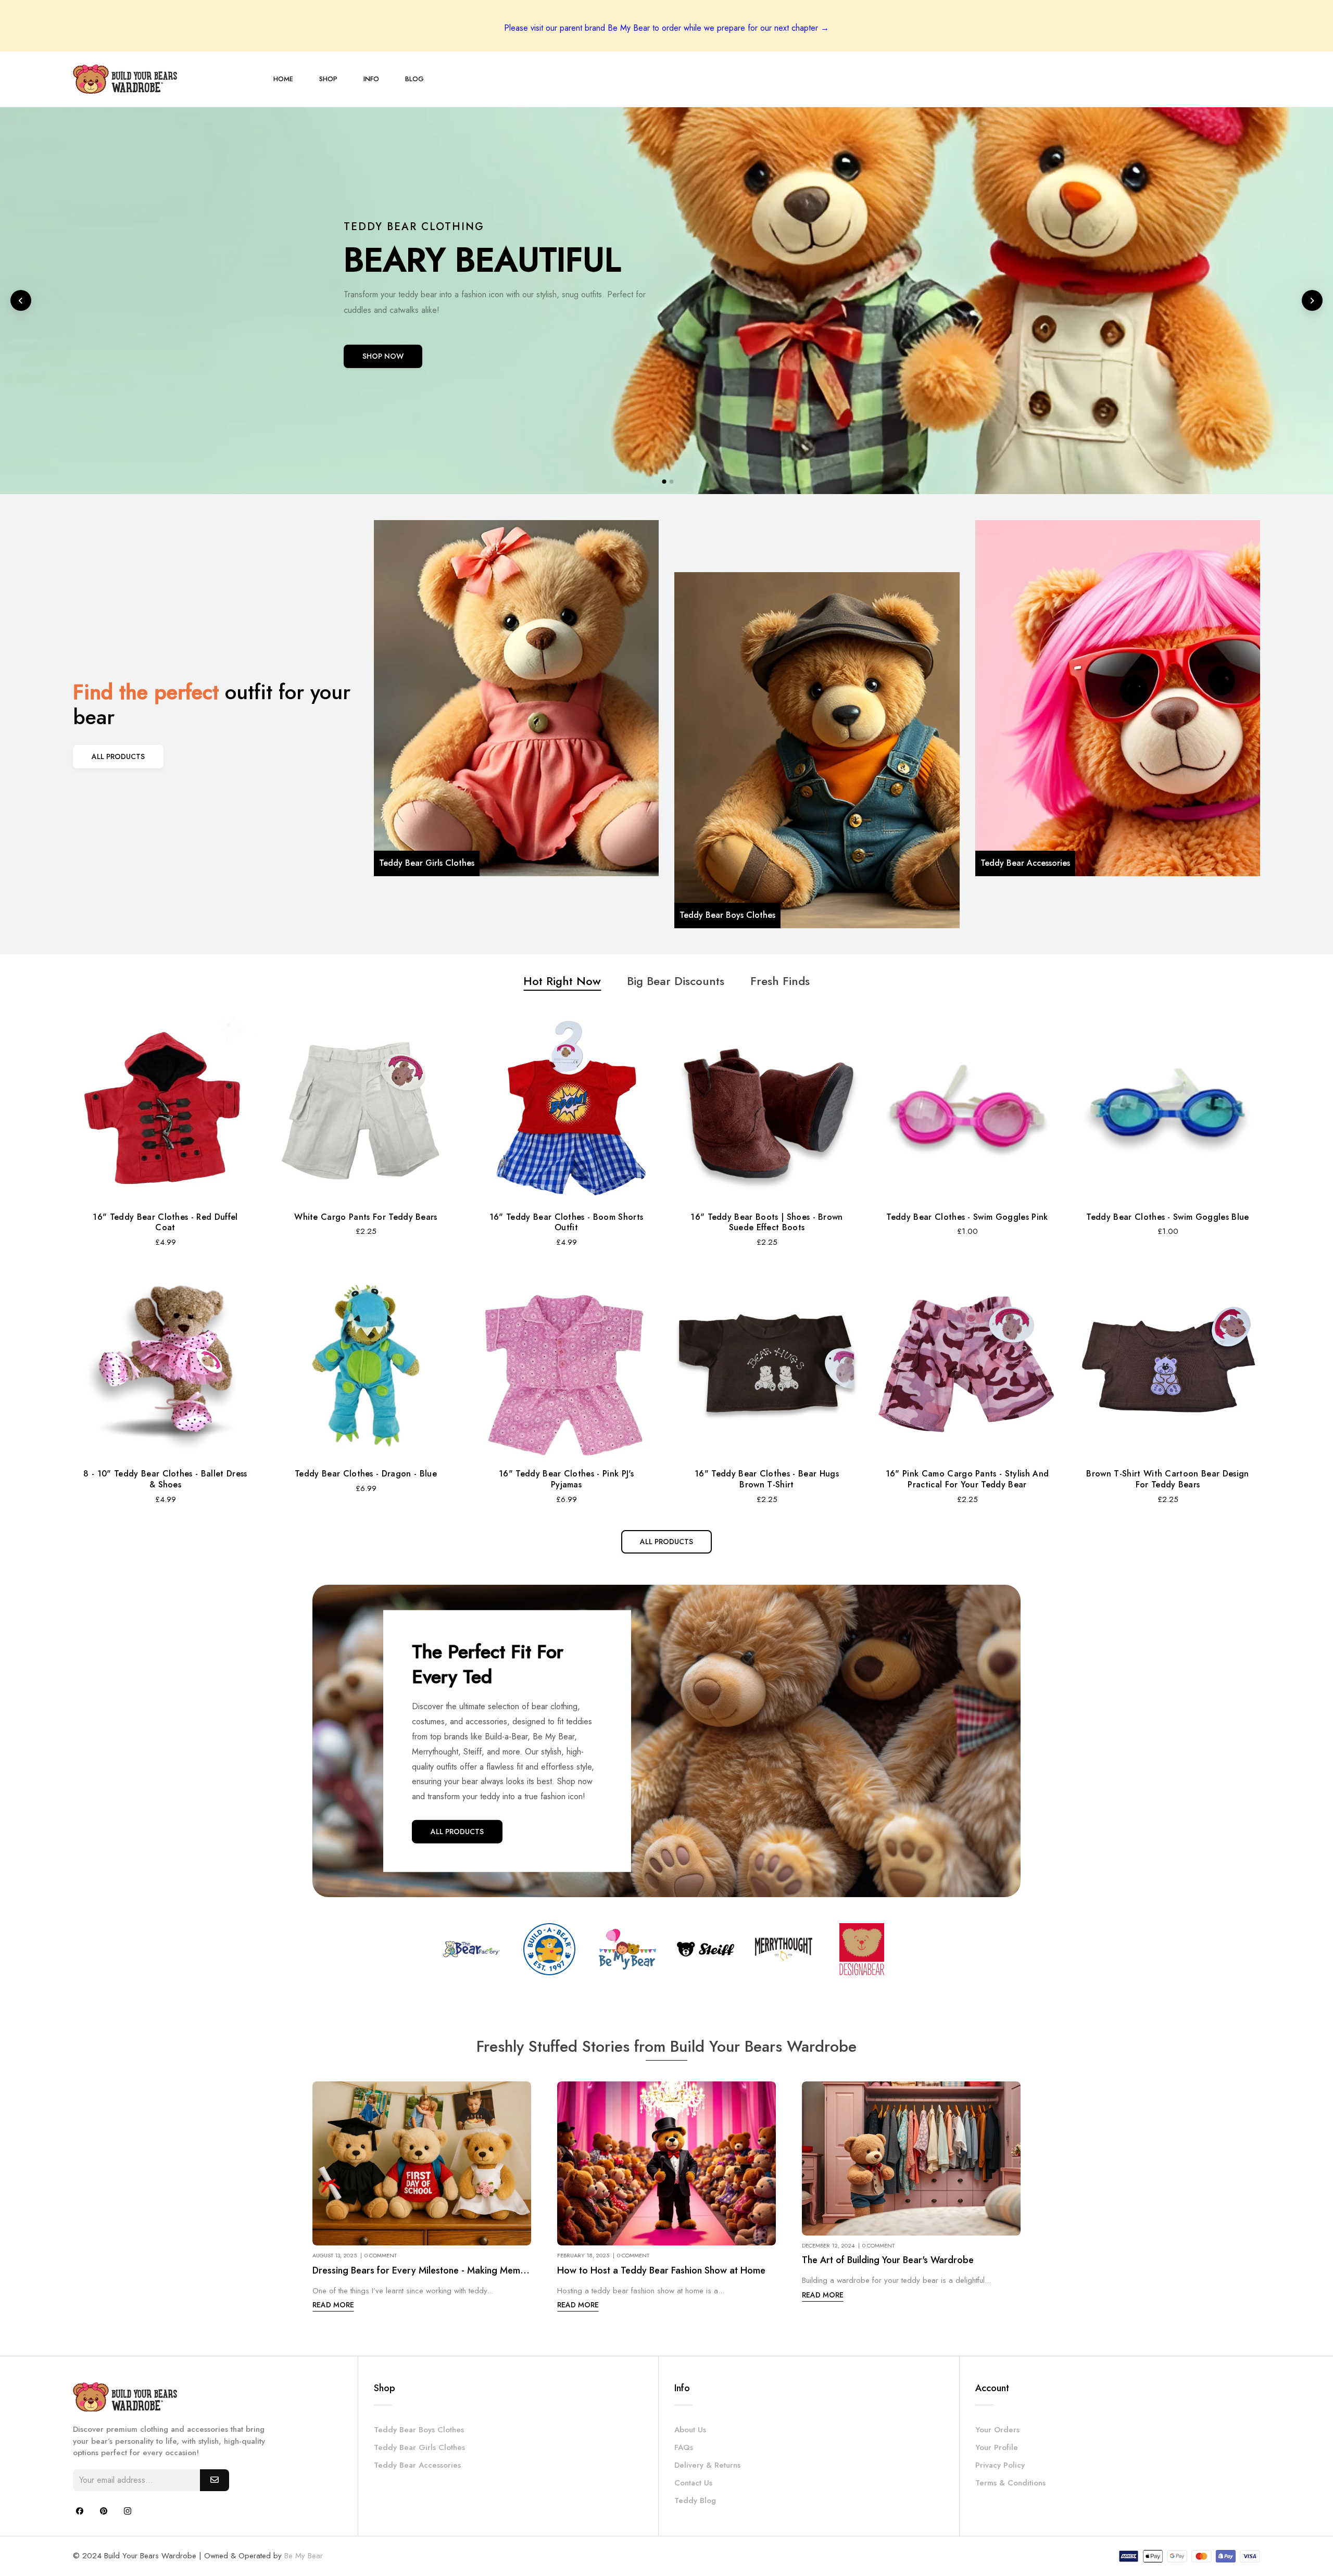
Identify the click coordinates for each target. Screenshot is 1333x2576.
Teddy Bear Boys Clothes (419, 2430)
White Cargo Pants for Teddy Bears (366, 1217)
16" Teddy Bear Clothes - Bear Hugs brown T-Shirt (767, 1479)
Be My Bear (304, 2556)
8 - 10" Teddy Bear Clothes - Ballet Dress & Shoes (165, 1479)
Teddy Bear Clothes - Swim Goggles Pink (967, 1217)
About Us (690, 2430)
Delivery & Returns (707, 2465)
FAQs (684, 2447)
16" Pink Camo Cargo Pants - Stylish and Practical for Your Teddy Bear (967, 1479)
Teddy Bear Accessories (417, 2465)
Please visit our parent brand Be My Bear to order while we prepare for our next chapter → (666, 28)
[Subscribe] (215, 2480)
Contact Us (693, 2483)
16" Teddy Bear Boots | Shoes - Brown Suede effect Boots (767, 1222)
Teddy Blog (695, 2501)
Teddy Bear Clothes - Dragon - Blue (366, 1474)
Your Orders (997, 2430)
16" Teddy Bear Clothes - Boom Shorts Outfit (567, 1222)
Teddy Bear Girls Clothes (419, 2447)
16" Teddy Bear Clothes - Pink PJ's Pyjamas (566, 1479)
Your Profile (997, 2447)
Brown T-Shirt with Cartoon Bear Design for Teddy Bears (1167, 1479)
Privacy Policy (1000, 2465)
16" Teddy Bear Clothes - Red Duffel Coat (165, 1222)
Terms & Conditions (1010, 2483)
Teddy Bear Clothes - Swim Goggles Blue (1167, 1217)
